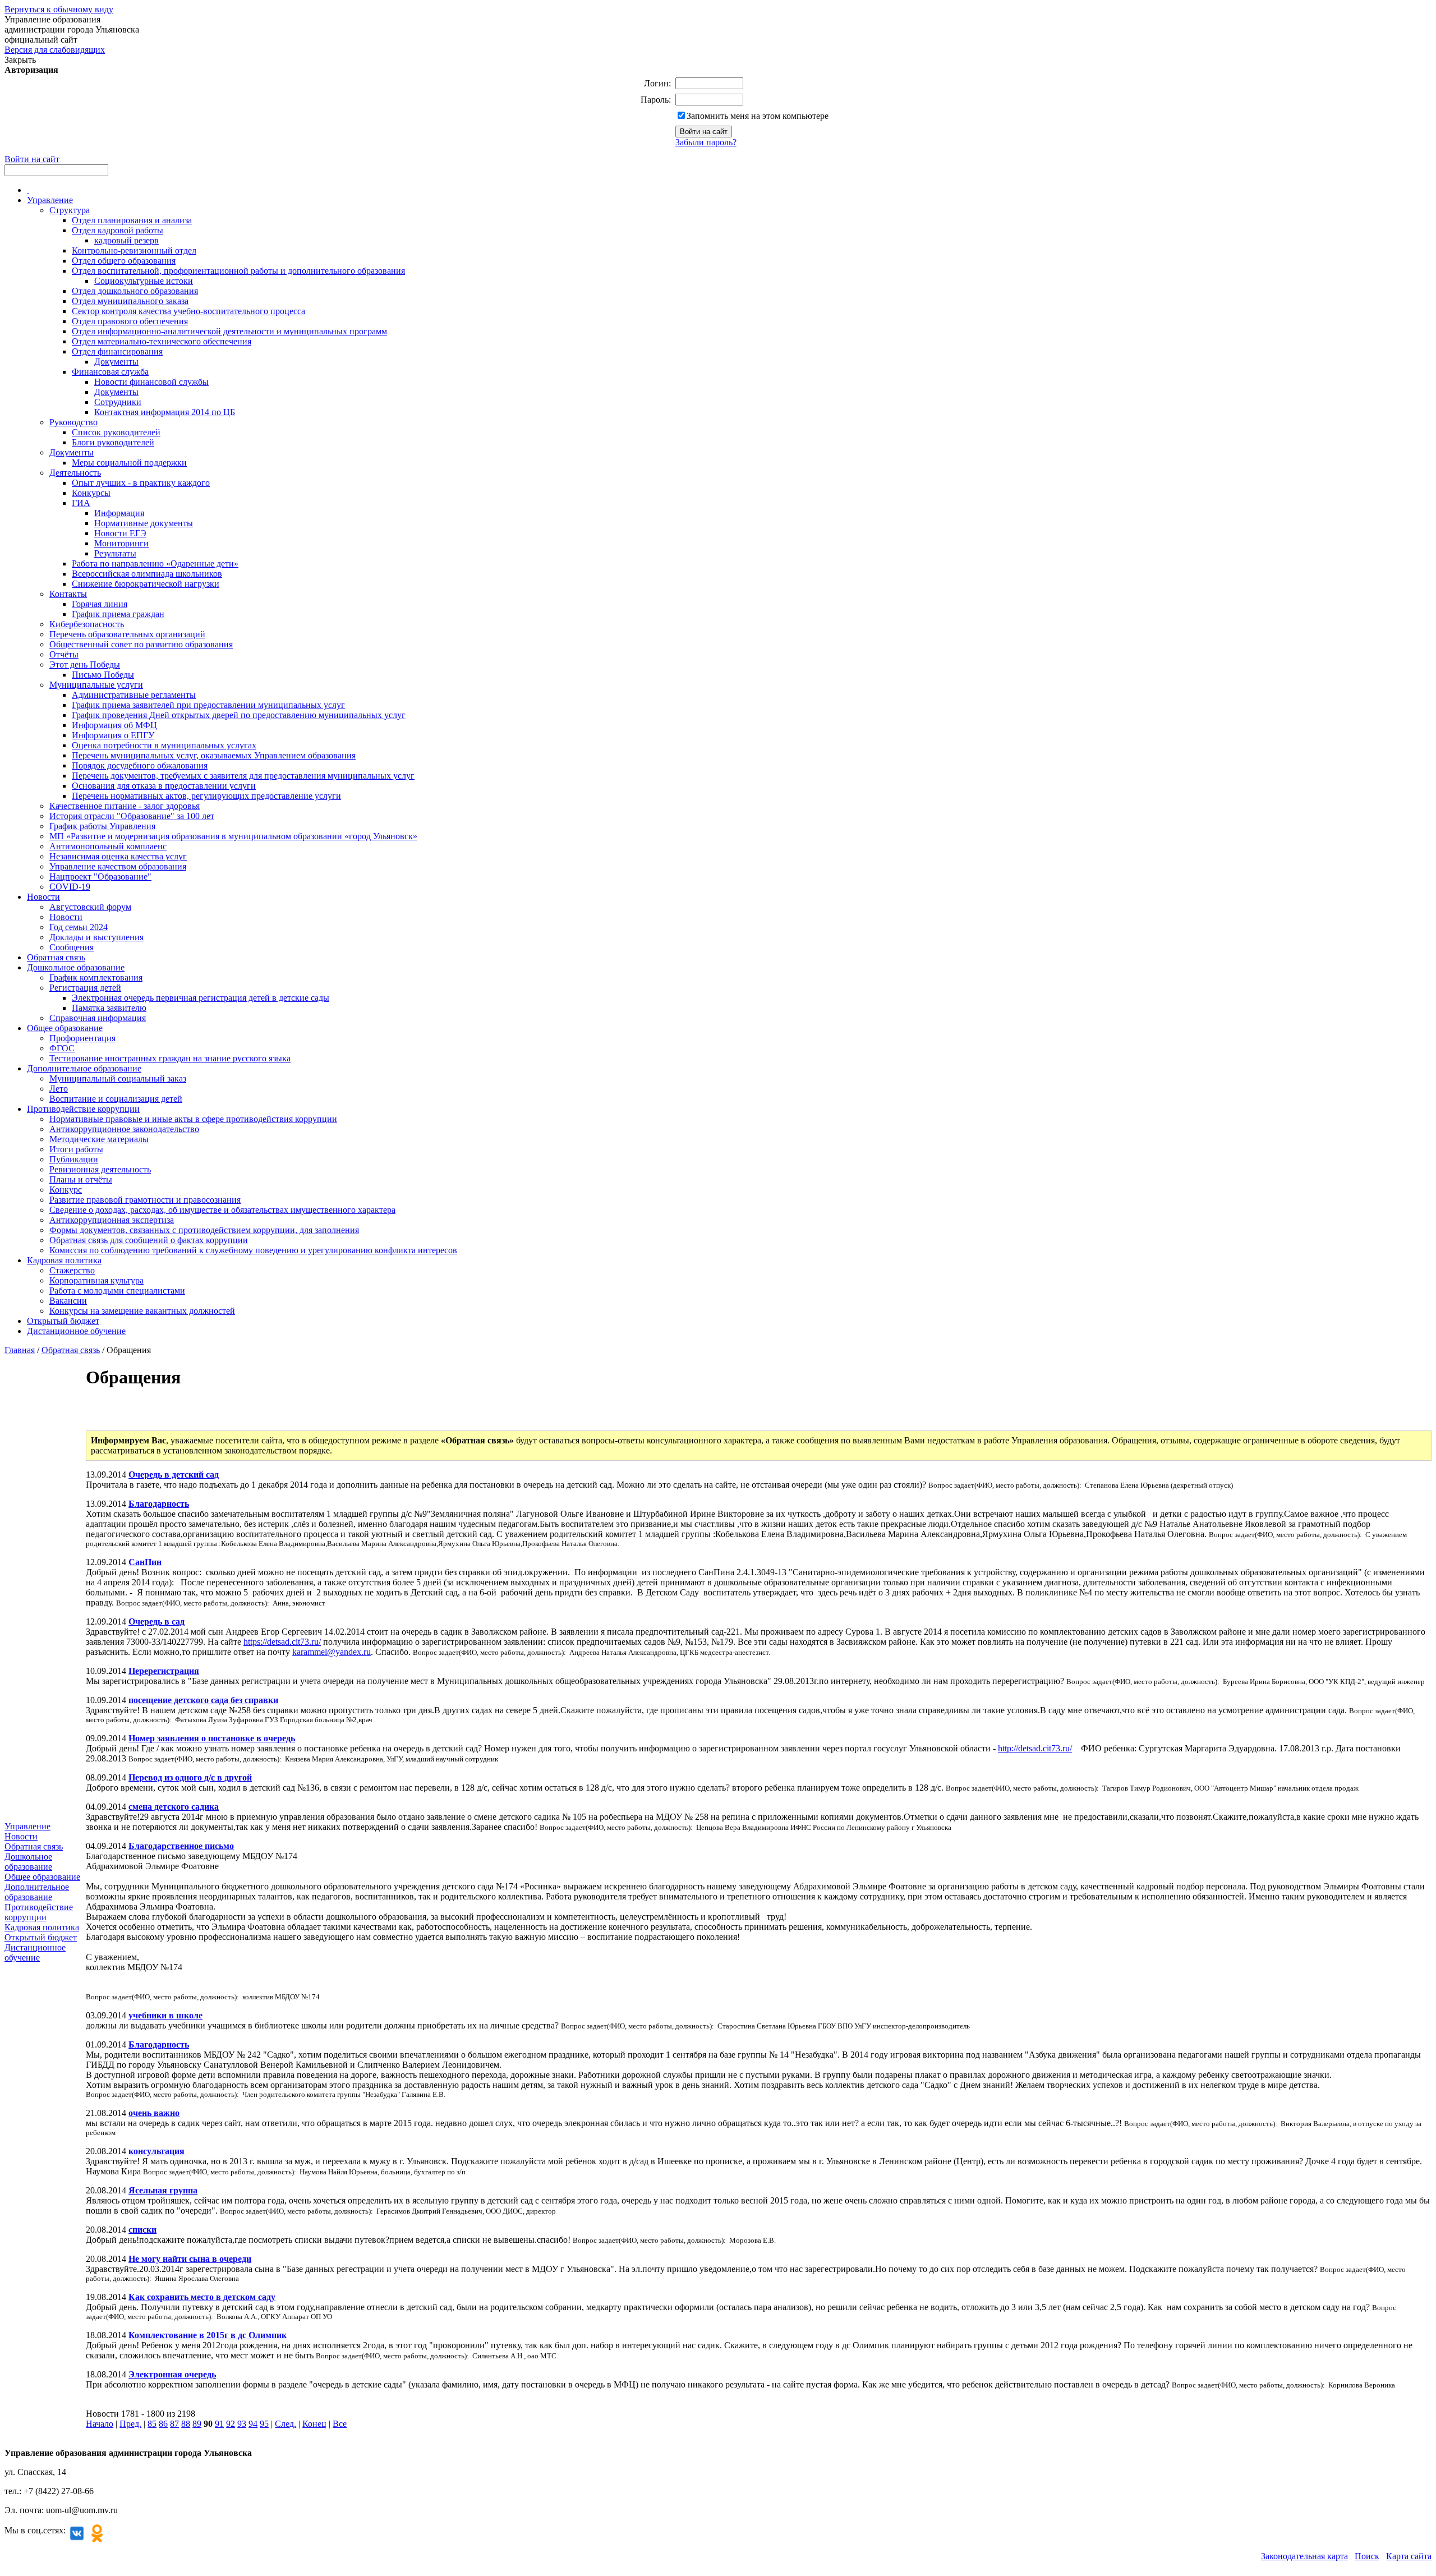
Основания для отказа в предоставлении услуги (164, 786)
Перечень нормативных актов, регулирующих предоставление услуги (206, 796)
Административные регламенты (134, 695)
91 (219, 2424)
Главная (20, 1350)
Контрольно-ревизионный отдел (134, 250)
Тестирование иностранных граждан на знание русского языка (170, 1058)
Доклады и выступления (96, 937)
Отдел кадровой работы (118, 230)
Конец (314, 2424)
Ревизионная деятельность (100, 1169)
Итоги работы (76, 1149)
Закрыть (20, 60)
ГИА (81, 503)
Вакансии (68, 1301)
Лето (59, 1089)
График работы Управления (102, 826)
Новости (43, 897)
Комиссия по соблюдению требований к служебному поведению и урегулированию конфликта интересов (253, 1250)
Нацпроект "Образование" (100, 877)
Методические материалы (99, 1139)
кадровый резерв (126, 240)
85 (152, 2424)
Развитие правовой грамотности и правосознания (145, 1200)
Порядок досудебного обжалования (140, 765)
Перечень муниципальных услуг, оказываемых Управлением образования (214, 755)
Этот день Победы (85, 664)
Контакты (68, 594)
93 (242, 2424)
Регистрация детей (85, 988)
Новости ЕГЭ (120, 533)
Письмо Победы (103, 675)
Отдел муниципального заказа (130, 301)
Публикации (74, 1159)
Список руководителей (116, 432)
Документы (116, 362)
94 (253, 2424)
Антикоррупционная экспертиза (112, 1220)
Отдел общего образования (124, 261)
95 (264, 2424)
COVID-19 (70, 887)
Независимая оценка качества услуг (118, 856)
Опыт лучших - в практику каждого (141, 483)
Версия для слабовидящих (55, 50)
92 (231, 2424)
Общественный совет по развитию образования (141, 644)
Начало (100, 2424)
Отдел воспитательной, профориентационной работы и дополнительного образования (238, 271)
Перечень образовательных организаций (127, 634)
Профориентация (82, 1038)
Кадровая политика (64, 1260)
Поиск (1367, 2556)
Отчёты (64, 654)
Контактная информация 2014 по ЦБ (165, 412)
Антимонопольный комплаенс (108, 846)
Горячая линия (100, 604)
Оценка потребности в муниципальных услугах (164, 745)
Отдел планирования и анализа (132, 220)
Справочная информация (98, 1018)
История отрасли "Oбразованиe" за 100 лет (132, 816)
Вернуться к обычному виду (59, 9)
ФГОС (62, 1048)
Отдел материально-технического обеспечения (162, 341)
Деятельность (75, 473)
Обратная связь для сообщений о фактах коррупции (149, 1240)
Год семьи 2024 (79, 927)
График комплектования (96, 978)
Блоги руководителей (113, 442)
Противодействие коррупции (83, 1109)
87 (174, 2424)
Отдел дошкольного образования (135, 291)
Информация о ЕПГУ (113, 735)
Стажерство (72, 1270)
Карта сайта (1409, 2556)
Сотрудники (118, 402)
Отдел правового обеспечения (130, 321)
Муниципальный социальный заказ (118, 1078)
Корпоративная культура (96, 1280)
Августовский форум (90, 907)
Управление (50, 200)
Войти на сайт (32, 159)
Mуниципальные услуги (96, 685)
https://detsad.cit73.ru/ (282, 1642)
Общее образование (65, 1028)
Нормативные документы (144, 523)
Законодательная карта (1304, 2556)
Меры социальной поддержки (129, 463)
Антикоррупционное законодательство (124, 1129)
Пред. (130, 2424)
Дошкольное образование (76, 967)
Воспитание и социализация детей (116, 1099)
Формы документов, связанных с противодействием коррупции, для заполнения (204, 1230)
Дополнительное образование (84, 1068)
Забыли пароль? (706, 142)
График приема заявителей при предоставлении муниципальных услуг (208, 705)
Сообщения (72, 947)
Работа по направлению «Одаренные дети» (155, 563)
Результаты (115, 553)
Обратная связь (56, 957)
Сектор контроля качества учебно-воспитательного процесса (188, 311)
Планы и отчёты (81, 1179)
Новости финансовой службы (151, 382)
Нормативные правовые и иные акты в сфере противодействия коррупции (193, 1119)
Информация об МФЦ (114, 725)
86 (163, 2424)
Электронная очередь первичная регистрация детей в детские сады (201, 998)
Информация (119, 513)
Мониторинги (121, 543)
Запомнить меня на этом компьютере (758, 116)
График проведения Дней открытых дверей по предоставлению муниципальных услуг (239, 715)
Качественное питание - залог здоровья (125, 806)
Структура (70, 210)
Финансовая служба (110, 372)
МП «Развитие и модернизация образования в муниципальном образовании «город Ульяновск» (233, 836)
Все (340, 2424)
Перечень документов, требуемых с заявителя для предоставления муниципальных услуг (243, 776)
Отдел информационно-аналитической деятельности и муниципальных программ (229, 331)
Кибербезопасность (87, 624)
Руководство (73, 422)
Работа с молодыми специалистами (117, 1291)
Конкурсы (91, 493)
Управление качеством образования (118, 866)
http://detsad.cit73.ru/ (1035, 1748)
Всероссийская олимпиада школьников (147, 574)
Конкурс (66, 1190)
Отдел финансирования (117, 351)
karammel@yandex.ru (332, 1652)
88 (186, 2424)
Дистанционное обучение (76, 1331)
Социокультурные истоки (144, 281)
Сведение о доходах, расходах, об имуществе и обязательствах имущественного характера (222, 1210)
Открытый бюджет (63, 1321)
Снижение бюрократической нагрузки (146, 584)
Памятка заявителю (109, 1008)
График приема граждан (118, 614)
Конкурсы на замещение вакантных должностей (142, 1311)
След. (286, 2424)
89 (197, 2424)
